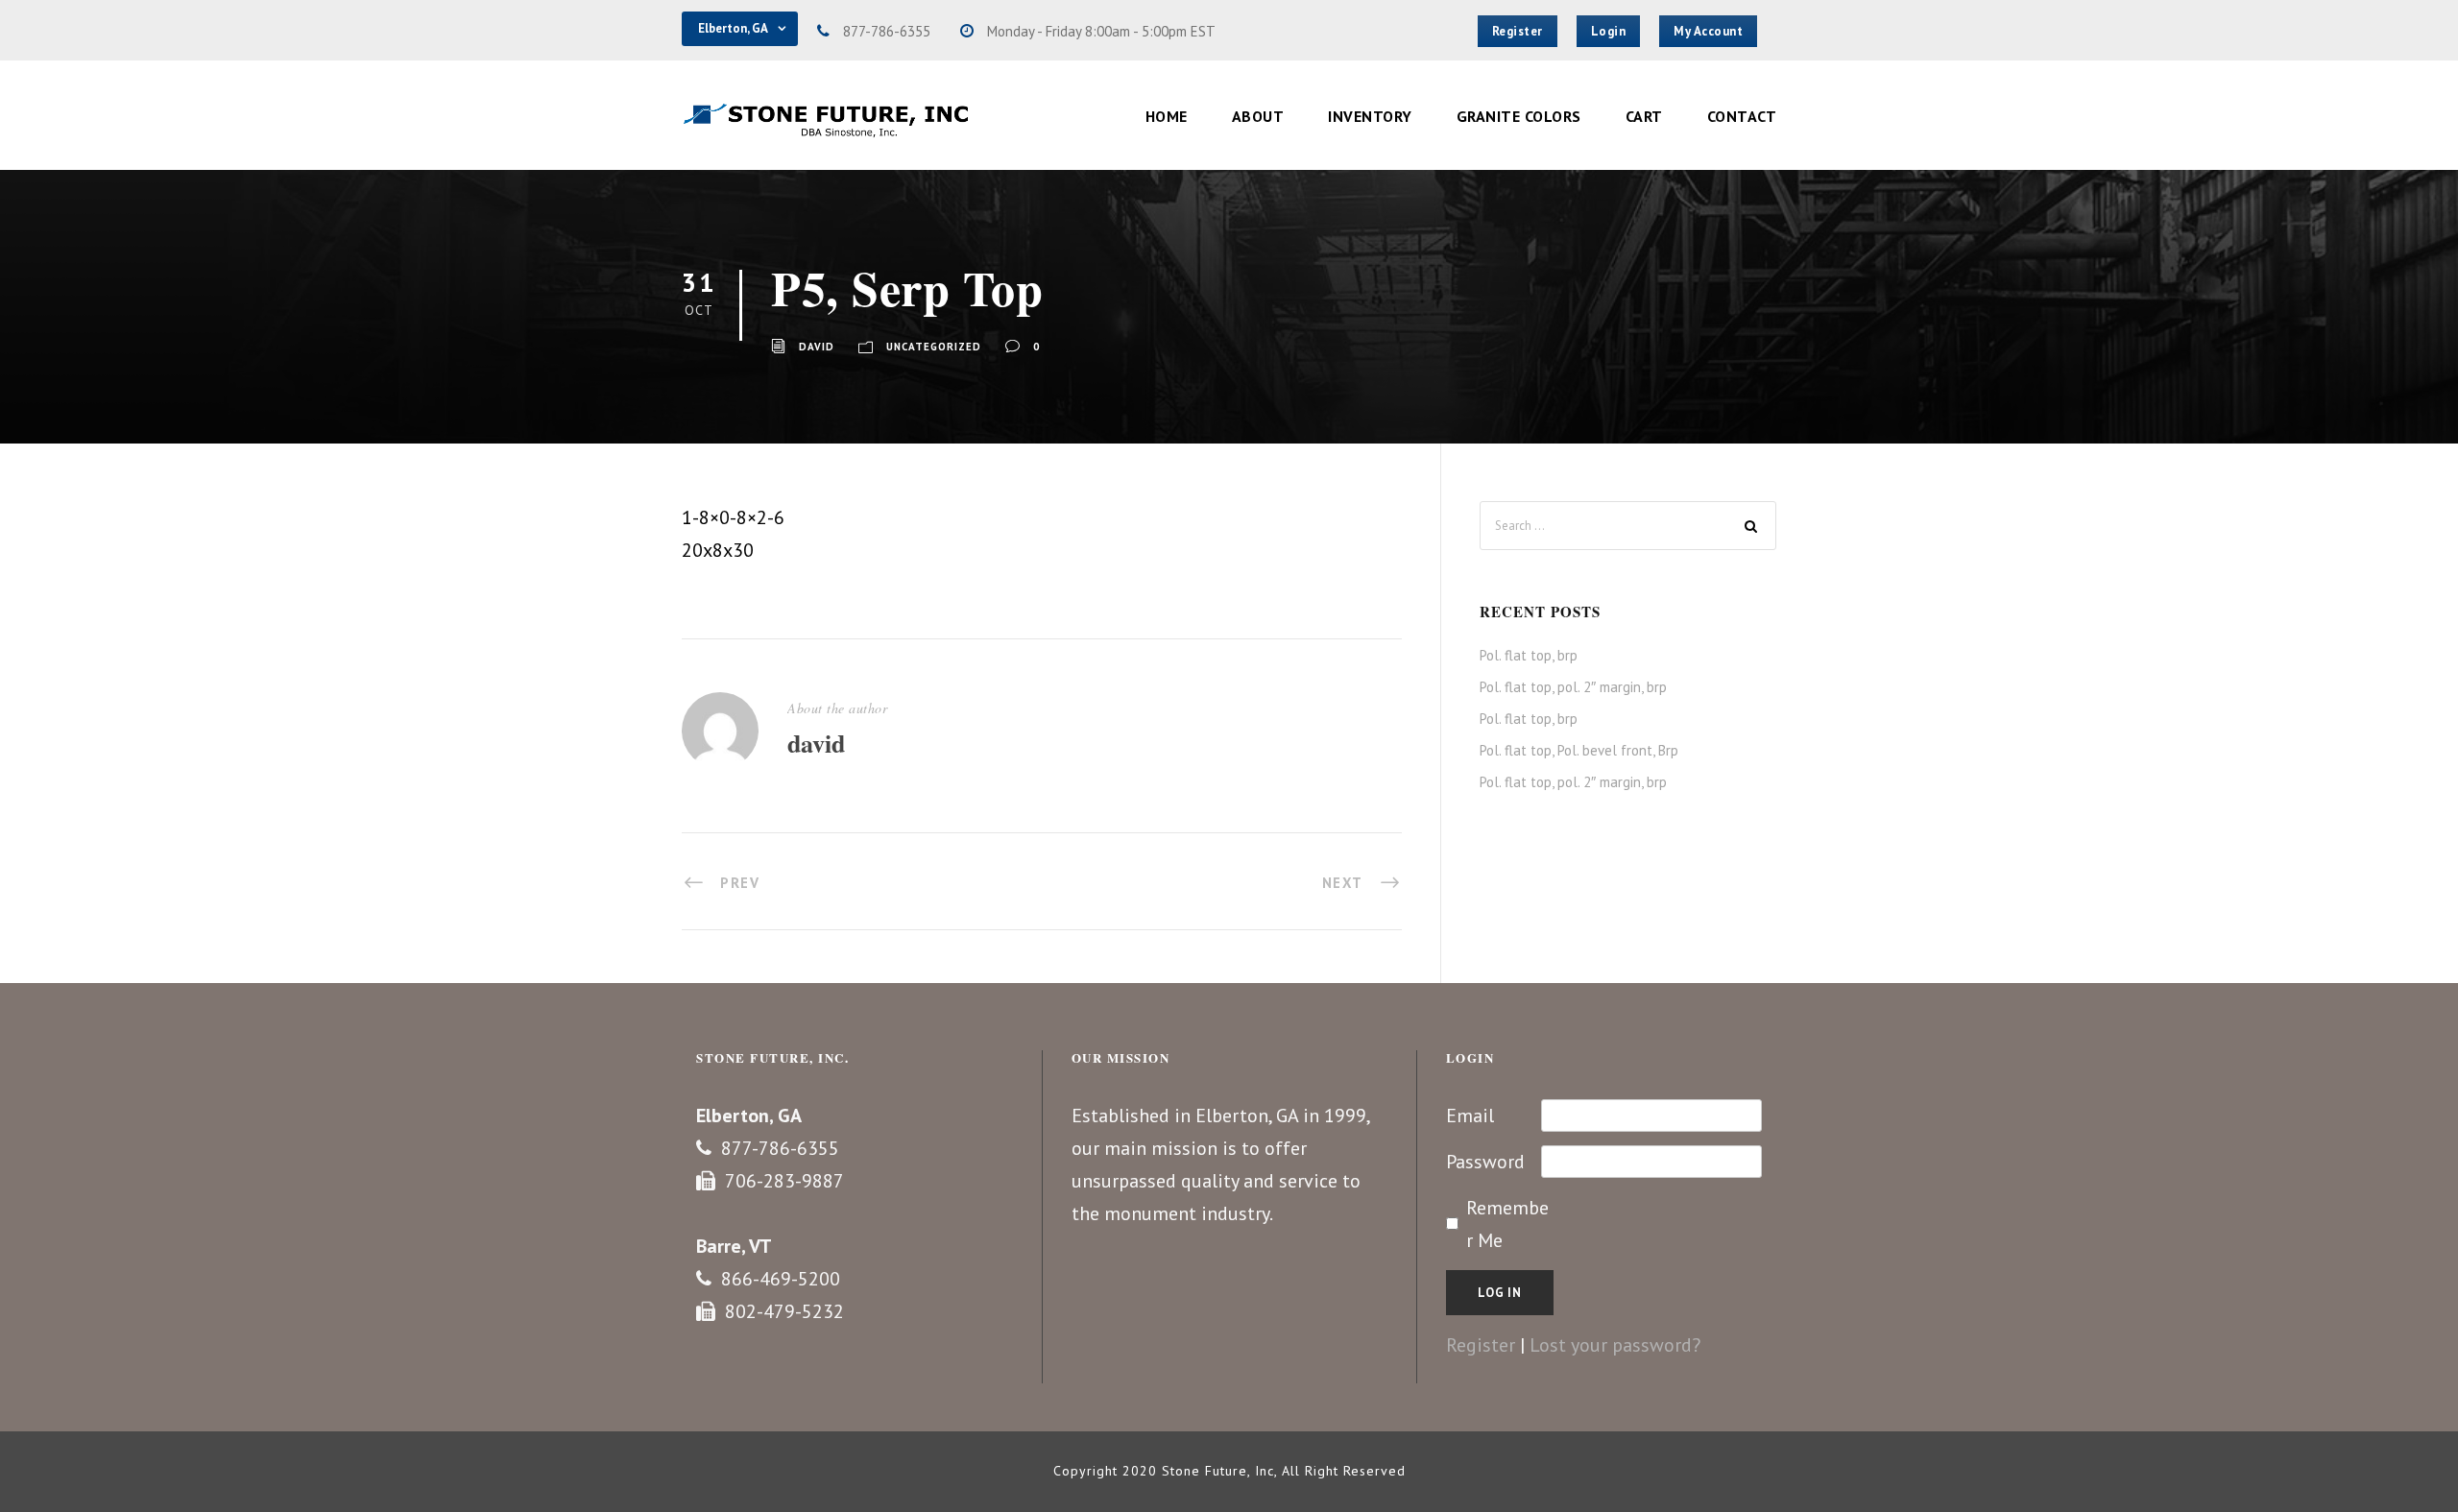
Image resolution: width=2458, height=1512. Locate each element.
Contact (1742, 116)
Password (1485, 1162)
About (1258, 116)
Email (1470, 1116)
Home (1167, 116)
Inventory (1370, 116)
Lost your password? (1615, 1345)
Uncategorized (934, 347)
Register (1481, 1345)
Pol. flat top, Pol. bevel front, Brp (1579, 750)
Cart (1644, 116)
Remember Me (1507, 1224)
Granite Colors (1519, 116)
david (817, 347)
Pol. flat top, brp (1529, 655)
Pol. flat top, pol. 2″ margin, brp (1573, 687)
